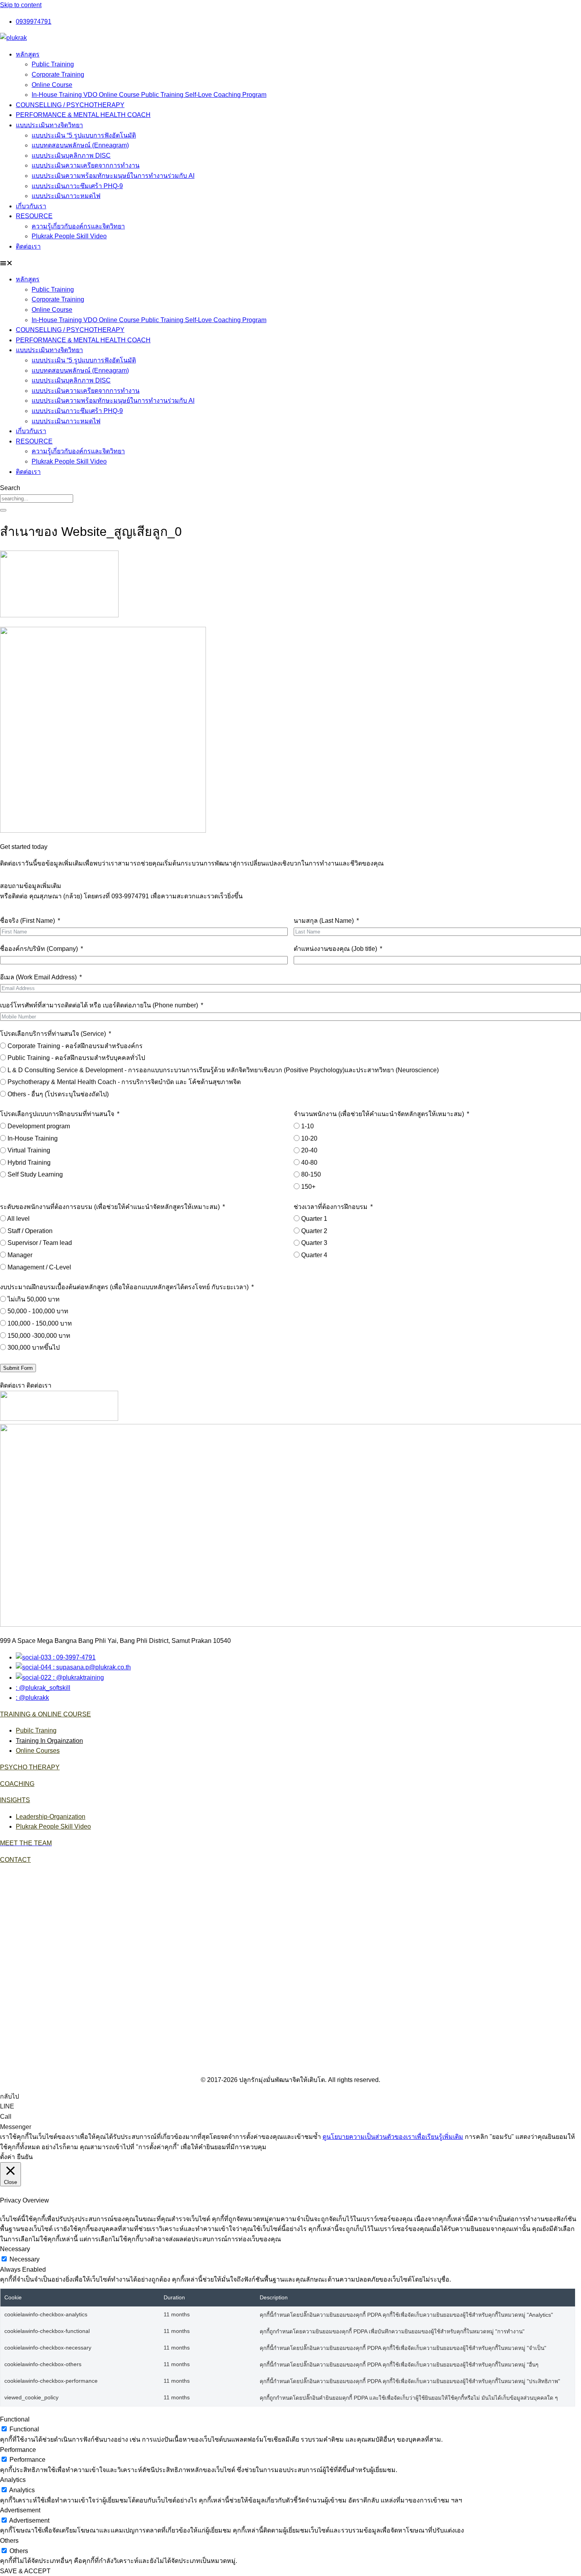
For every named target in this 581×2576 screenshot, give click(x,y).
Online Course (52, 85)
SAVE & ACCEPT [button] (25, 2571)
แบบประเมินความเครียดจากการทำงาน (86, 165)
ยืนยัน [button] (25, 2157)
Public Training (53, 64)
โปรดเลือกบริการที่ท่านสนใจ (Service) (53, 1034)
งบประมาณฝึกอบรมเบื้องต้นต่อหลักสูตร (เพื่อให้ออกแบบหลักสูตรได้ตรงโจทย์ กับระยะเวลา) (124, 1287)
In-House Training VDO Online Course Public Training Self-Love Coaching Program (149, 95)
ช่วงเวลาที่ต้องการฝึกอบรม (331, 1207)
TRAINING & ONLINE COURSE (45, 1714)
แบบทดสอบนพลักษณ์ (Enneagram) (80, 145)
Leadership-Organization (51, 1817)
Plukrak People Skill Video (69, 236)
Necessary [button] (15, 2249)
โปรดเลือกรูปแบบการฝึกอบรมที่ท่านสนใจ (57, 1114)
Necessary (25, 2259)
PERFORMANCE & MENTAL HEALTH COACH (83, 115)
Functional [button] (15, 2419)
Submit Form (18, 1368)
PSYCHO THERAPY (30, 1767)
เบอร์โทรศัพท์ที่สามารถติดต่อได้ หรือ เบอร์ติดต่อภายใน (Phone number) (99, 1005)
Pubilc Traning (36, 1730)
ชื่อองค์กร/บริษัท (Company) (39, 949)
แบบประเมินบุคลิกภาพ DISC (71, 156)
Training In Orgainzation (49, 1741)
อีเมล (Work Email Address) (38, 977)
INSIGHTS (15, 1800)
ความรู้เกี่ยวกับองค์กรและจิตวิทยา (78, 226)
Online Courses (38, 1751)
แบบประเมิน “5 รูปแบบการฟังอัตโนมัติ (84, 135)
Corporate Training (58, 74)
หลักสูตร (28, 54)
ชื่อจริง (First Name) (27, 921)
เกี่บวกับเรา (31, 206)
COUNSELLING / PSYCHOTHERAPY (70, 105)
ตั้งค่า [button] (8, 2157)
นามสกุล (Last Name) (324, 921)
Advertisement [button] (20, 2510)
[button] (290, 263)
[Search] (3, 510)
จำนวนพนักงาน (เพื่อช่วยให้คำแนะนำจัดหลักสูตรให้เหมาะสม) (379, 1114)
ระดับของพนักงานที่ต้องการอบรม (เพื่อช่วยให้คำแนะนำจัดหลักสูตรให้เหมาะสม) (110, 1207)
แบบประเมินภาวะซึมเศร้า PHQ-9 (77, 186)
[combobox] (37, 499)
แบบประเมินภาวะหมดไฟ (66, 196)
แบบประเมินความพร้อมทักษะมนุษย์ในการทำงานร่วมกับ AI (113, 176)
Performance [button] (18, 2450)
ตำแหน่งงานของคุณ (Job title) (335, 949)
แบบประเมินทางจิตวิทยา (49, 125)
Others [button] (9, 2541)
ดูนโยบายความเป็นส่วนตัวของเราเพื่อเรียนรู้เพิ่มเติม (393, 2137)
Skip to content (21, 5)
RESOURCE (34, 216)
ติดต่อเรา (28, 246)
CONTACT (15, 1860)
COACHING (17, 1784)
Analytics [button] (13, 2480)
